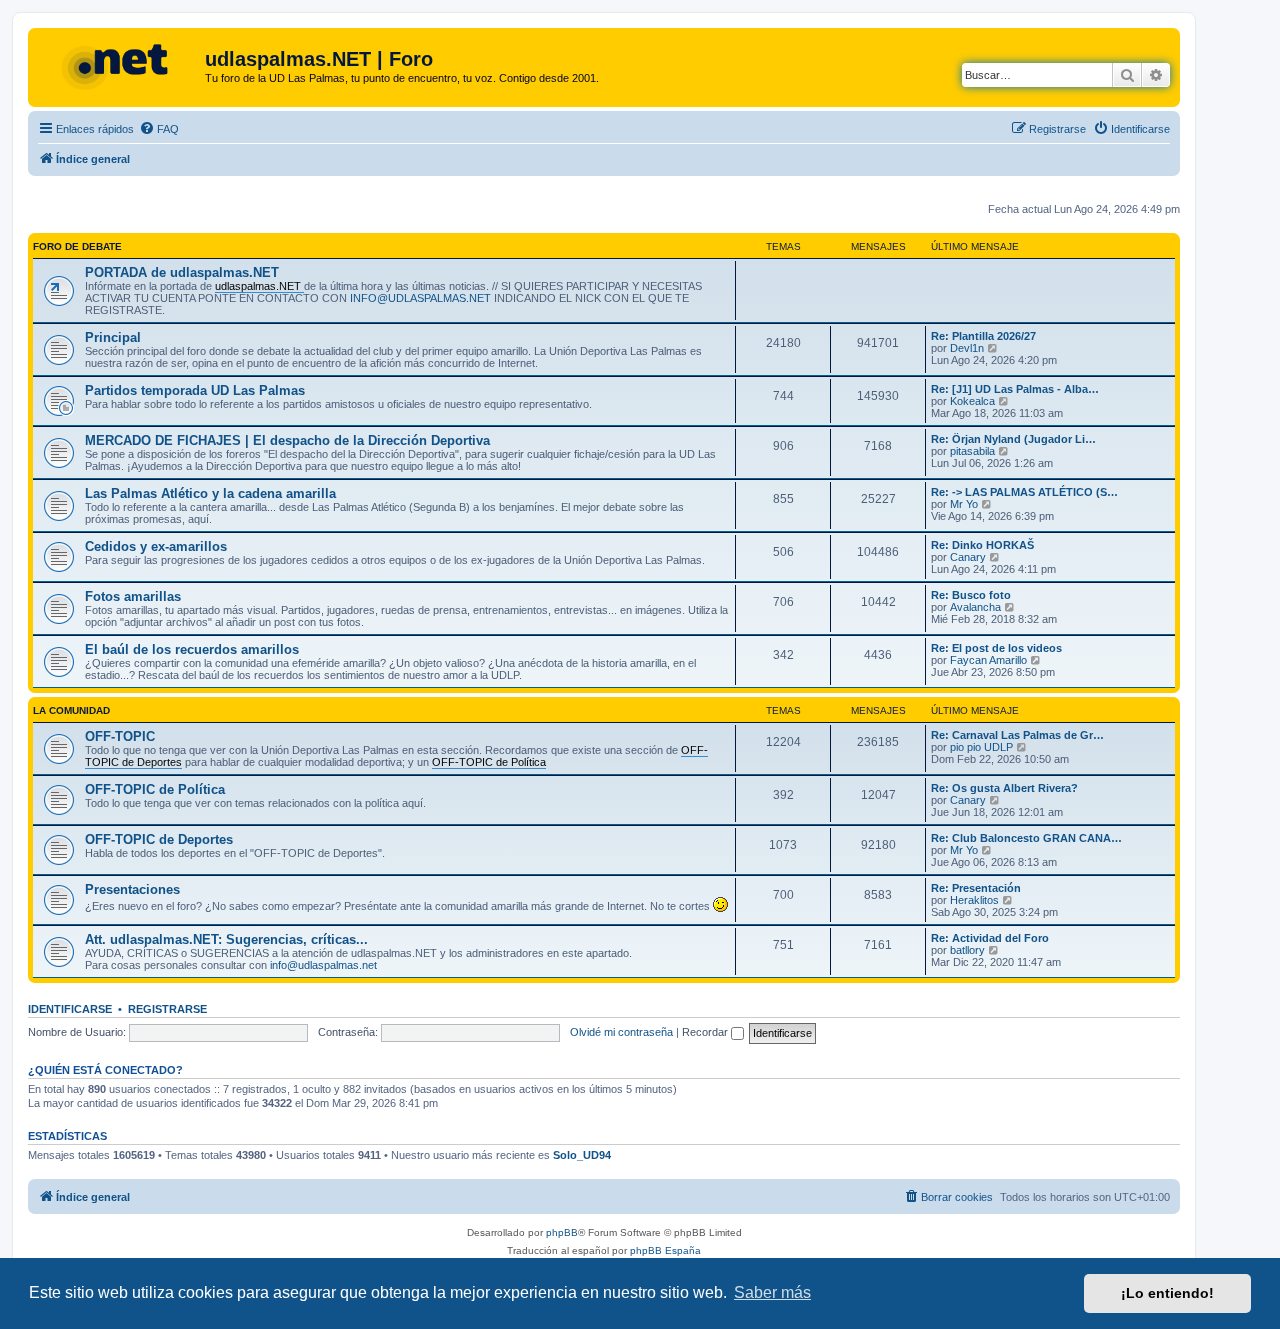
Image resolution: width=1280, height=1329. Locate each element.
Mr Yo (964, 504)
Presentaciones (132, 889)
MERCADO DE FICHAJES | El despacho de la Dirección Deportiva (287, 440)
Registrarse (167, 1009)
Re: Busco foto (971, 595)
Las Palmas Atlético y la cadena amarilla (210, 493)
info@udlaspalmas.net (323, 965)
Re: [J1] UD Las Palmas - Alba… (1015, 389)
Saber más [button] (772, 1292)
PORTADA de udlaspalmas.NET (182, 272)
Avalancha (975, 607)
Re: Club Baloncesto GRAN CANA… (1026, 838)
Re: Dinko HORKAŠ (982, 545)
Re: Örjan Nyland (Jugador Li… (1013, 439)
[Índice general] (119, 65)
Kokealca (972, 401)
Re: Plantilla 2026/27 (983, 336)
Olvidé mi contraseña (621, 1032)
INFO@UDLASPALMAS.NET (420, 298)
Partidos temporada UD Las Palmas (195, 390)
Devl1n (967, 348)
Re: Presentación (976, 888)
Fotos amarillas (133, 596)
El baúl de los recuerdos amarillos (192, 649)
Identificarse (70, 1009)
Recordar (706, 1032)
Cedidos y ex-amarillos (156, 546)
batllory (967, 950)
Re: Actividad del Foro (990, 938)
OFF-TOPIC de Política (155, 789)
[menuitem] (159, 129)
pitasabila (972, 451)
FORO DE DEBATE (77, 246)
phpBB (562, 1232)
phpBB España (665, 1250)
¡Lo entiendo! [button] (1167, 1293)
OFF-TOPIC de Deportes (159, 839)
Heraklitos (974, 900)
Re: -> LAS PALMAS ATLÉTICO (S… (1024, 492)
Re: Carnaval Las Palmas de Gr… (1017, 735)
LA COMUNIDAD (71, 710)
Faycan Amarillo (988, 660)
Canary (968, 557)
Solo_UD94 (582, 1155)
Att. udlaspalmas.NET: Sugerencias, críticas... (226, 939)
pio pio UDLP (981, 747)
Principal (113, 337)
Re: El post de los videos (996, 648)
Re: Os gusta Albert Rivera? (1004, 788)
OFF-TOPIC (120, 736)
